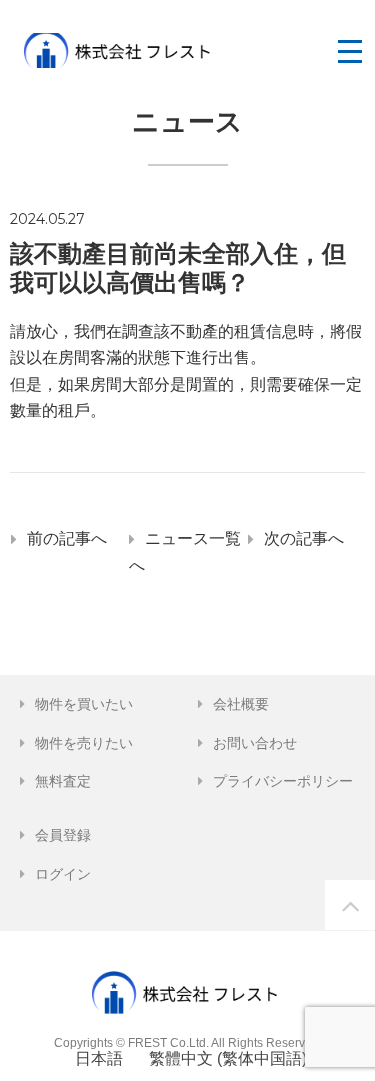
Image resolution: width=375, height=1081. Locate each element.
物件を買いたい (84, 704)
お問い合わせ (255, 743)
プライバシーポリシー (283, 781)
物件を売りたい (84, 743)
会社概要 (241, 704)
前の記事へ (67, 538)
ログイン (63, 874)
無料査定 (63, 781)
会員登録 (63, 835)
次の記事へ (304, 538)
